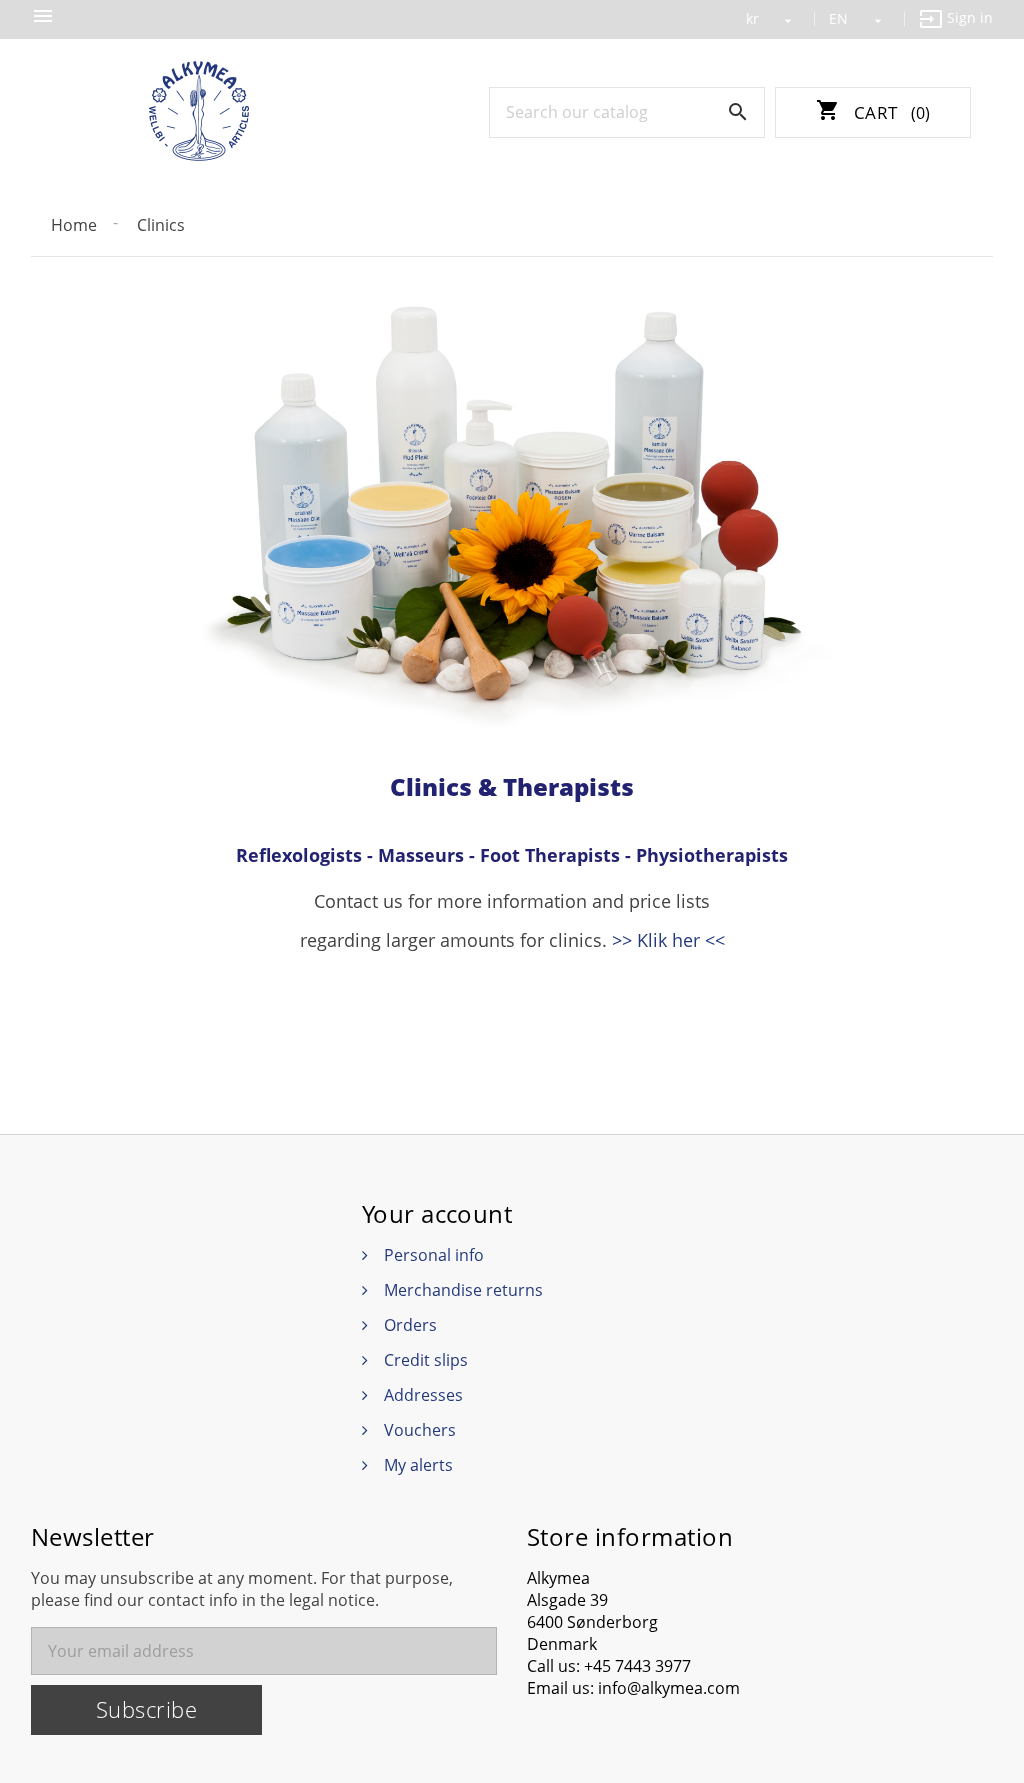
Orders (410, 1325)
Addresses (423, 1395)
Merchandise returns (463, 1290)
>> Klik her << (668, 940)
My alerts (418, 1465)
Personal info (434, 1255)
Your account (437, 1214)
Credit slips (426, 1360)
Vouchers (420, 1430)
